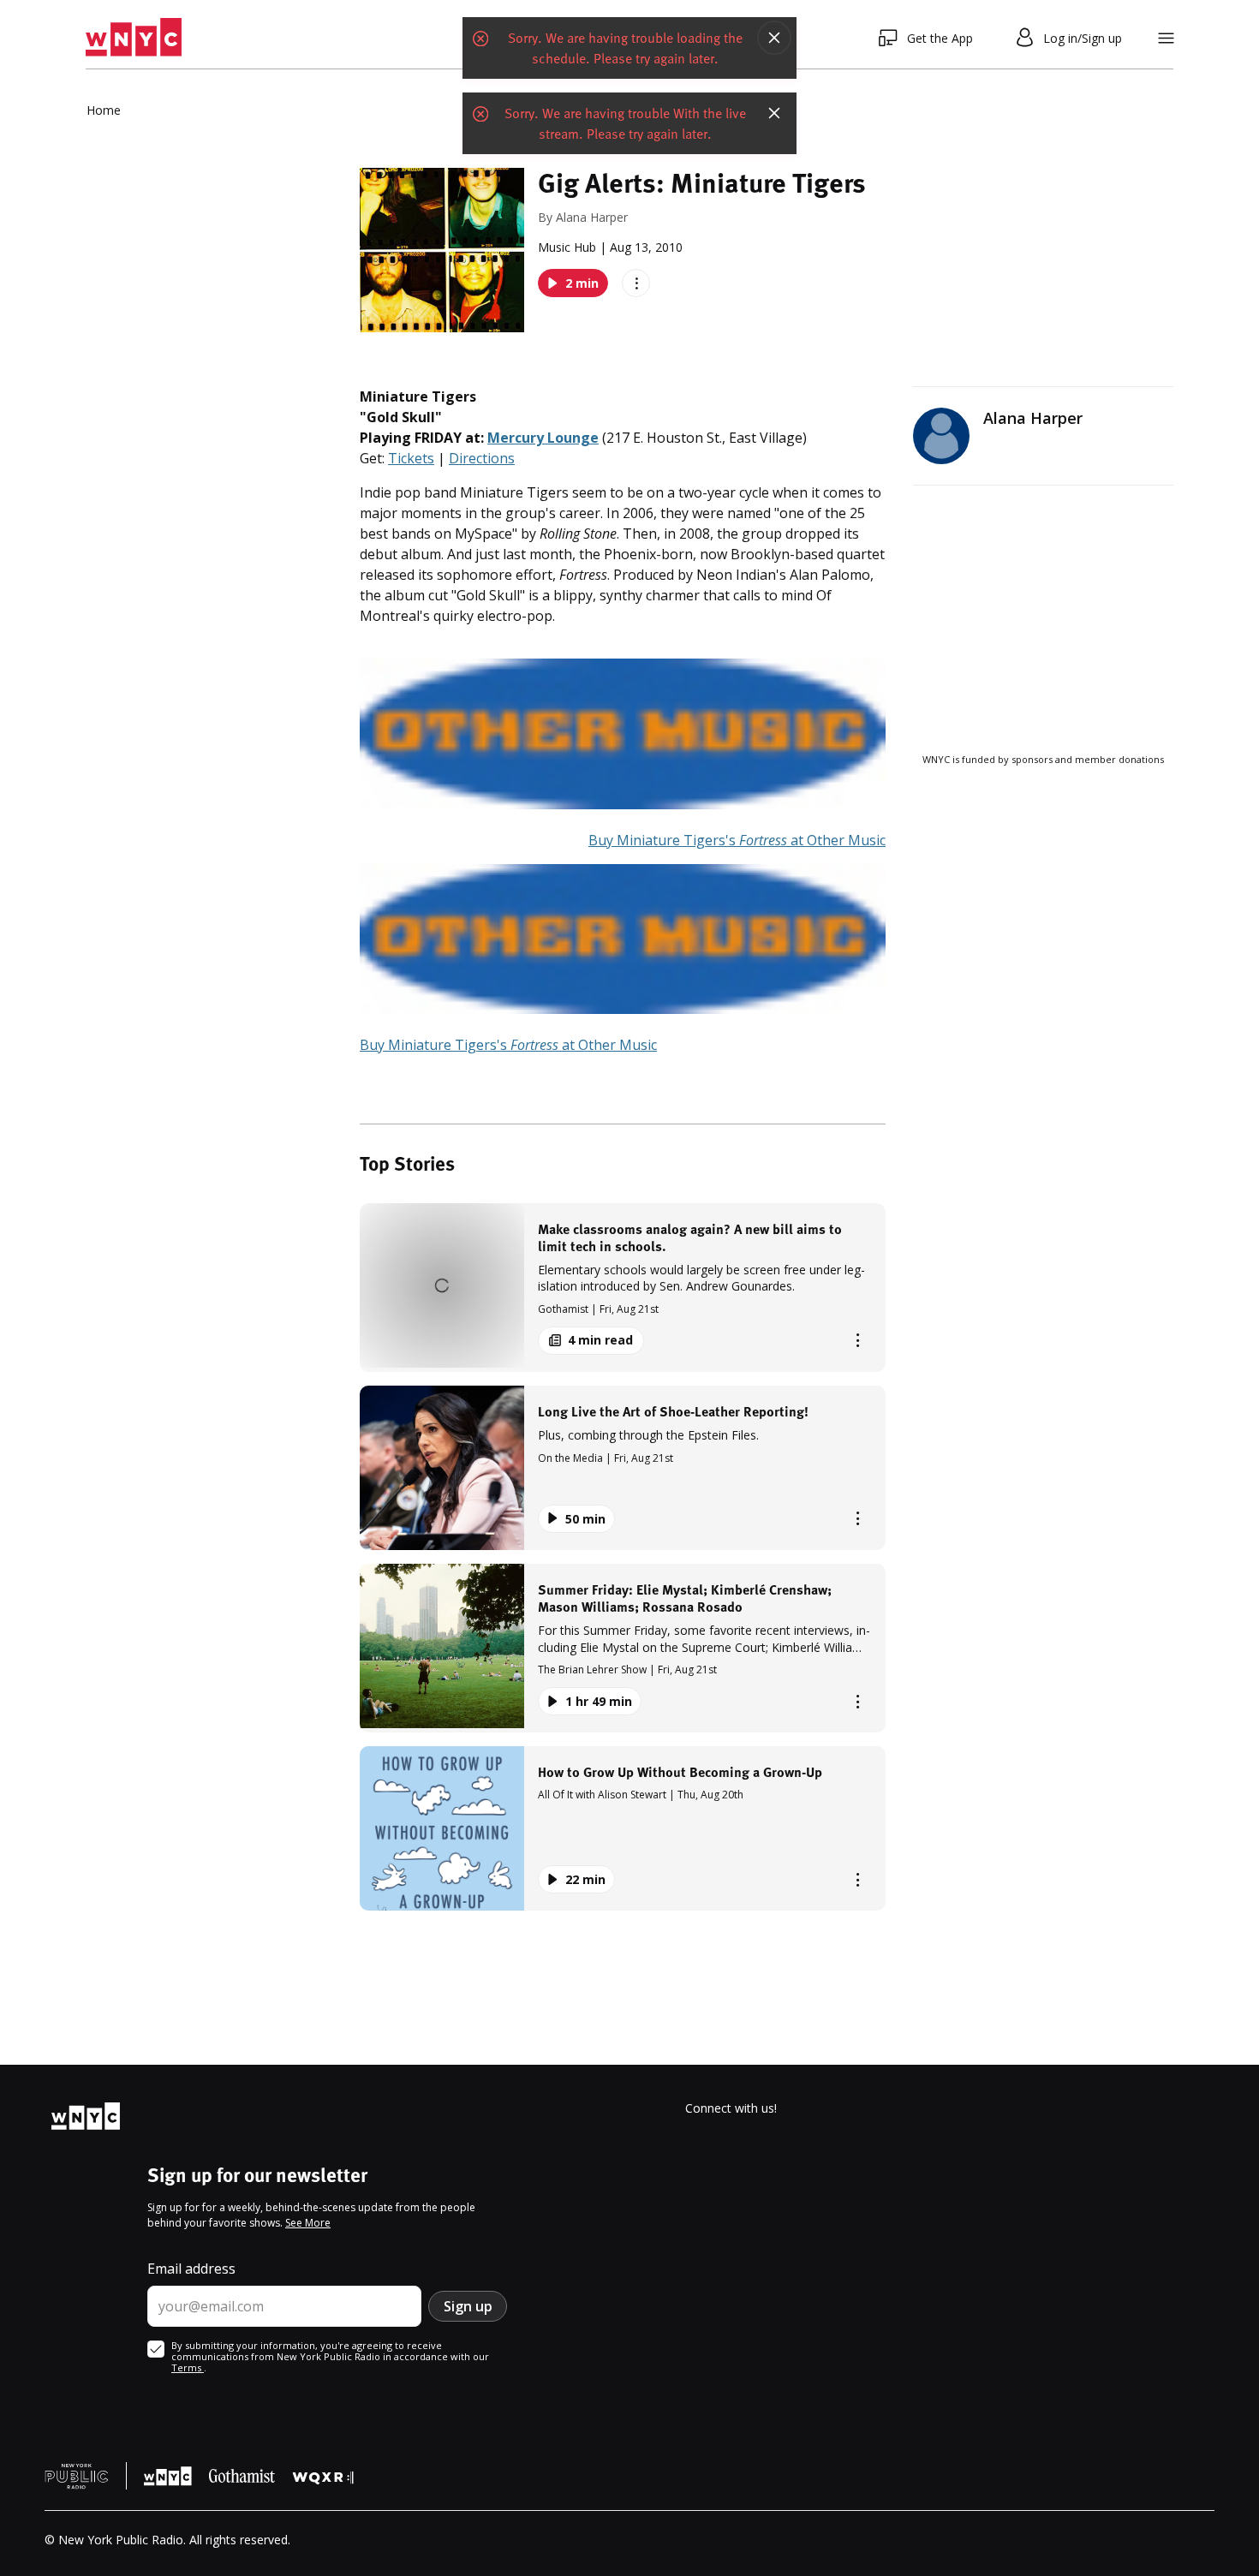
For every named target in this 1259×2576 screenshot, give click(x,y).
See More (308, 2223)
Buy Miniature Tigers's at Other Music (737, 840)
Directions (482, 458)
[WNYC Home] (134, 38)
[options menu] (636, 283)
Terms (188, 2367)
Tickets (411, 458)
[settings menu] (1166, 38)
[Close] (774, 38)
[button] (623, 1288)
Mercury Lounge (543, 438)
